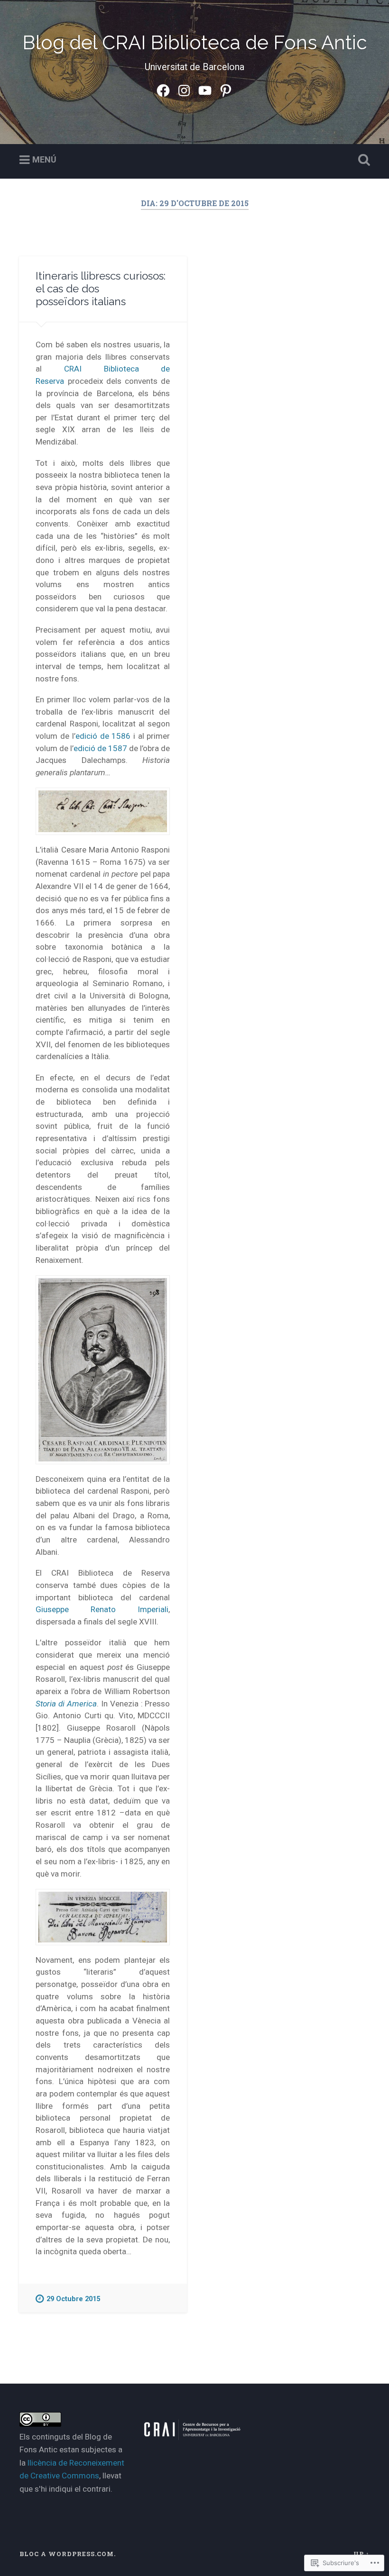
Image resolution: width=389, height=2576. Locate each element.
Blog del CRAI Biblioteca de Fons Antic (195, 42)
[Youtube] (205, 89)
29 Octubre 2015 (73, 2299)
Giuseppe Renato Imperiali (102, 1609)
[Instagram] (184, 89)
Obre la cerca (362, 160)
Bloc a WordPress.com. (68, 2554)
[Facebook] (163, 89)
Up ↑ (361, 2554)
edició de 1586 (103, 736)
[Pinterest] (226, 89)
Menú (44, 159)
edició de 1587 (100, 748)
